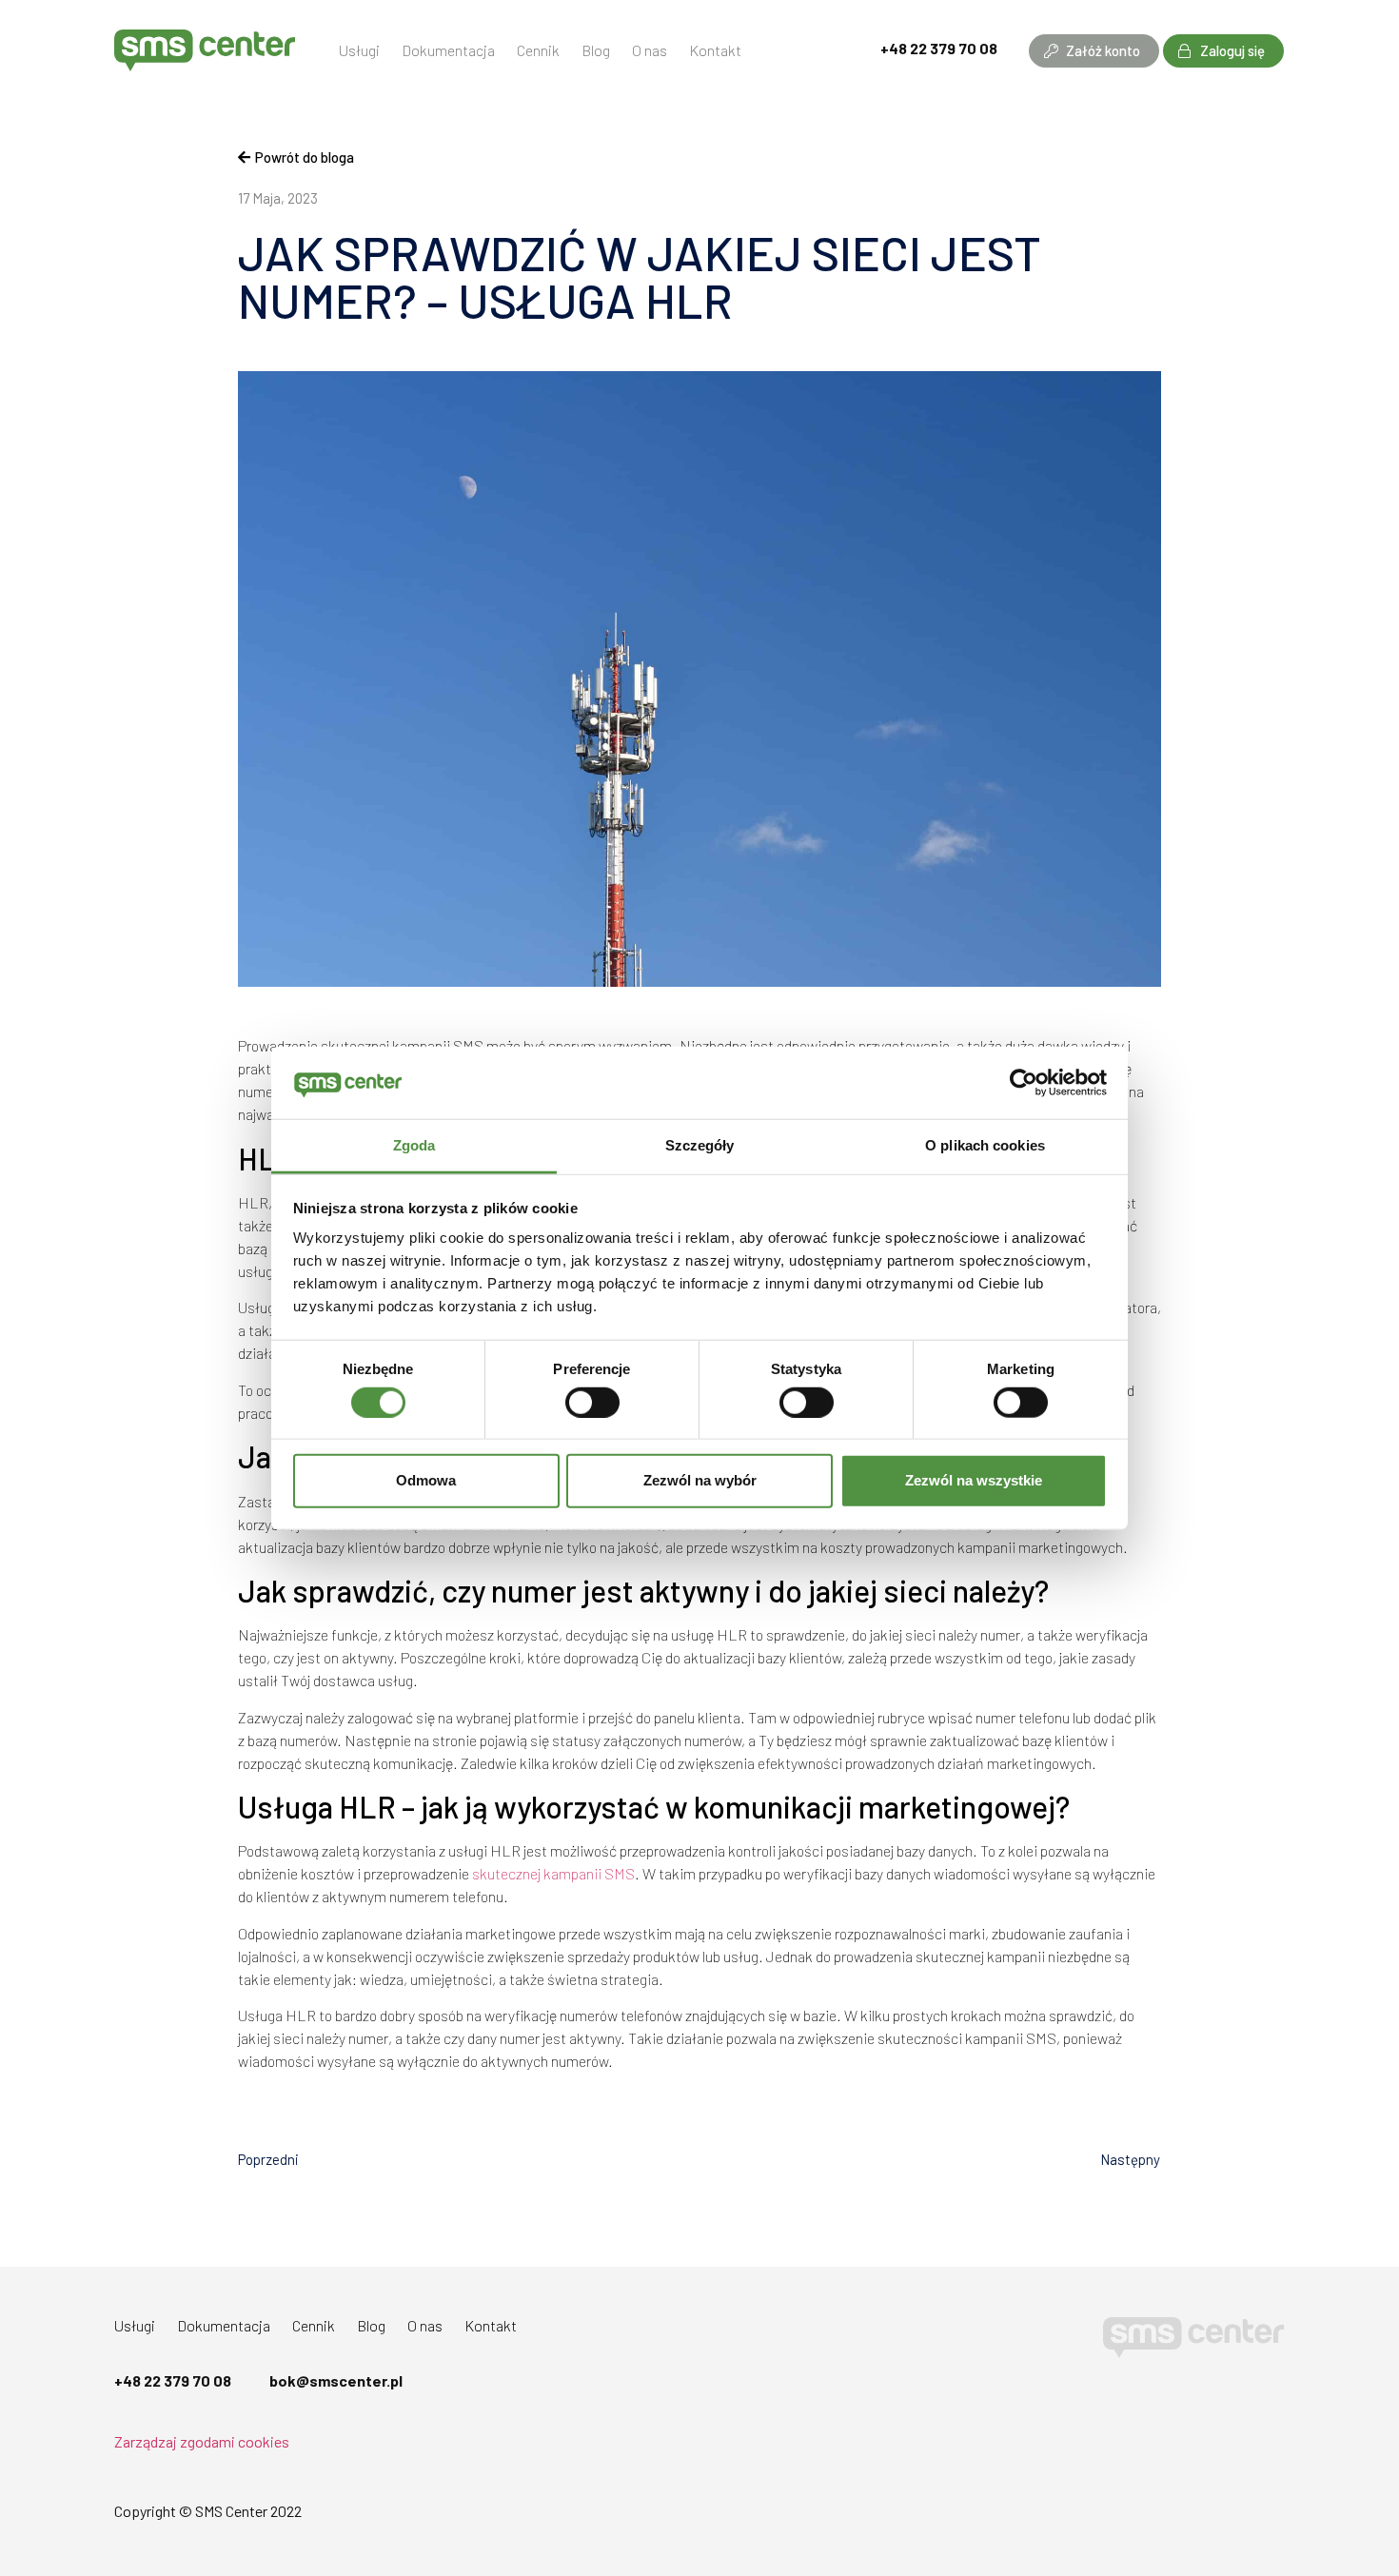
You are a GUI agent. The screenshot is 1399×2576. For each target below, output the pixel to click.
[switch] (592, 1402)
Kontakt (715, 50)
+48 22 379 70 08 (939, 48)
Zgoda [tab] (414, 1145)
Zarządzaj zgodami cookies (202, 2441)
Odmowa (426, 1480)
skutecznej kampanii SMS (553, 1873)
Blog (596, 50)
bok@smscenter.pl (336, 2380)
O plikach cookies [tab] (985, 1145)
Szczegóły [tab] (700, 1145)
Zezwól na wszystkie (974, 1480)
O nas (650, 50)
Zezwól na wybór (700, 1480)
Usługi (359, 50)
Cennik (538, 50)
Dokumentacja (448, 50)
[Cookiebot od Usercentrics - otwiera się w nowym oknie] (1024, 1083)
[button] (1094, 51)
